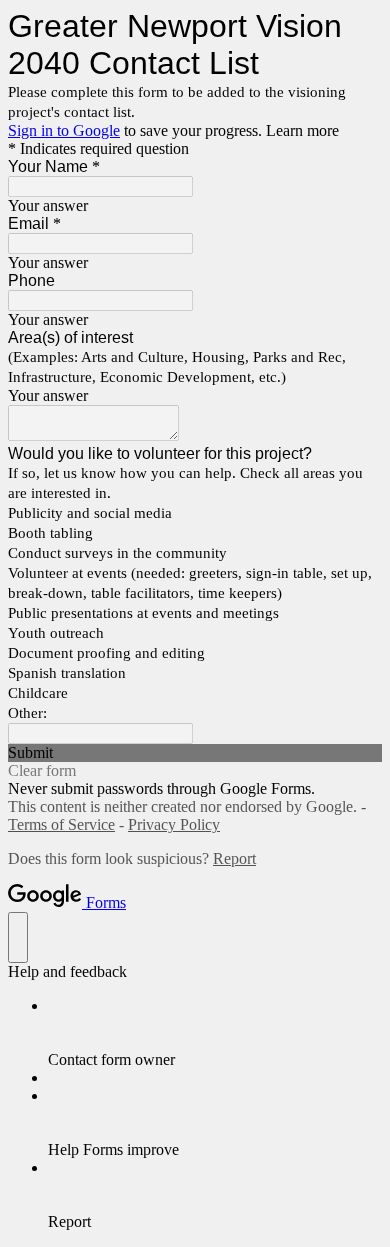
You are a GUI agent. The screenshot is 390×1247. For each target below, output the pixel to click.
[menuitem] (215, 1033)
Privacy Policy (174, 824)
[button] (195, 753)
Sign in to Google (64, 130)
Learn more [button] (302, 130)
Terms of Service (61, 824)
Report (234, 858)
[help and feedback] (18, 937)
